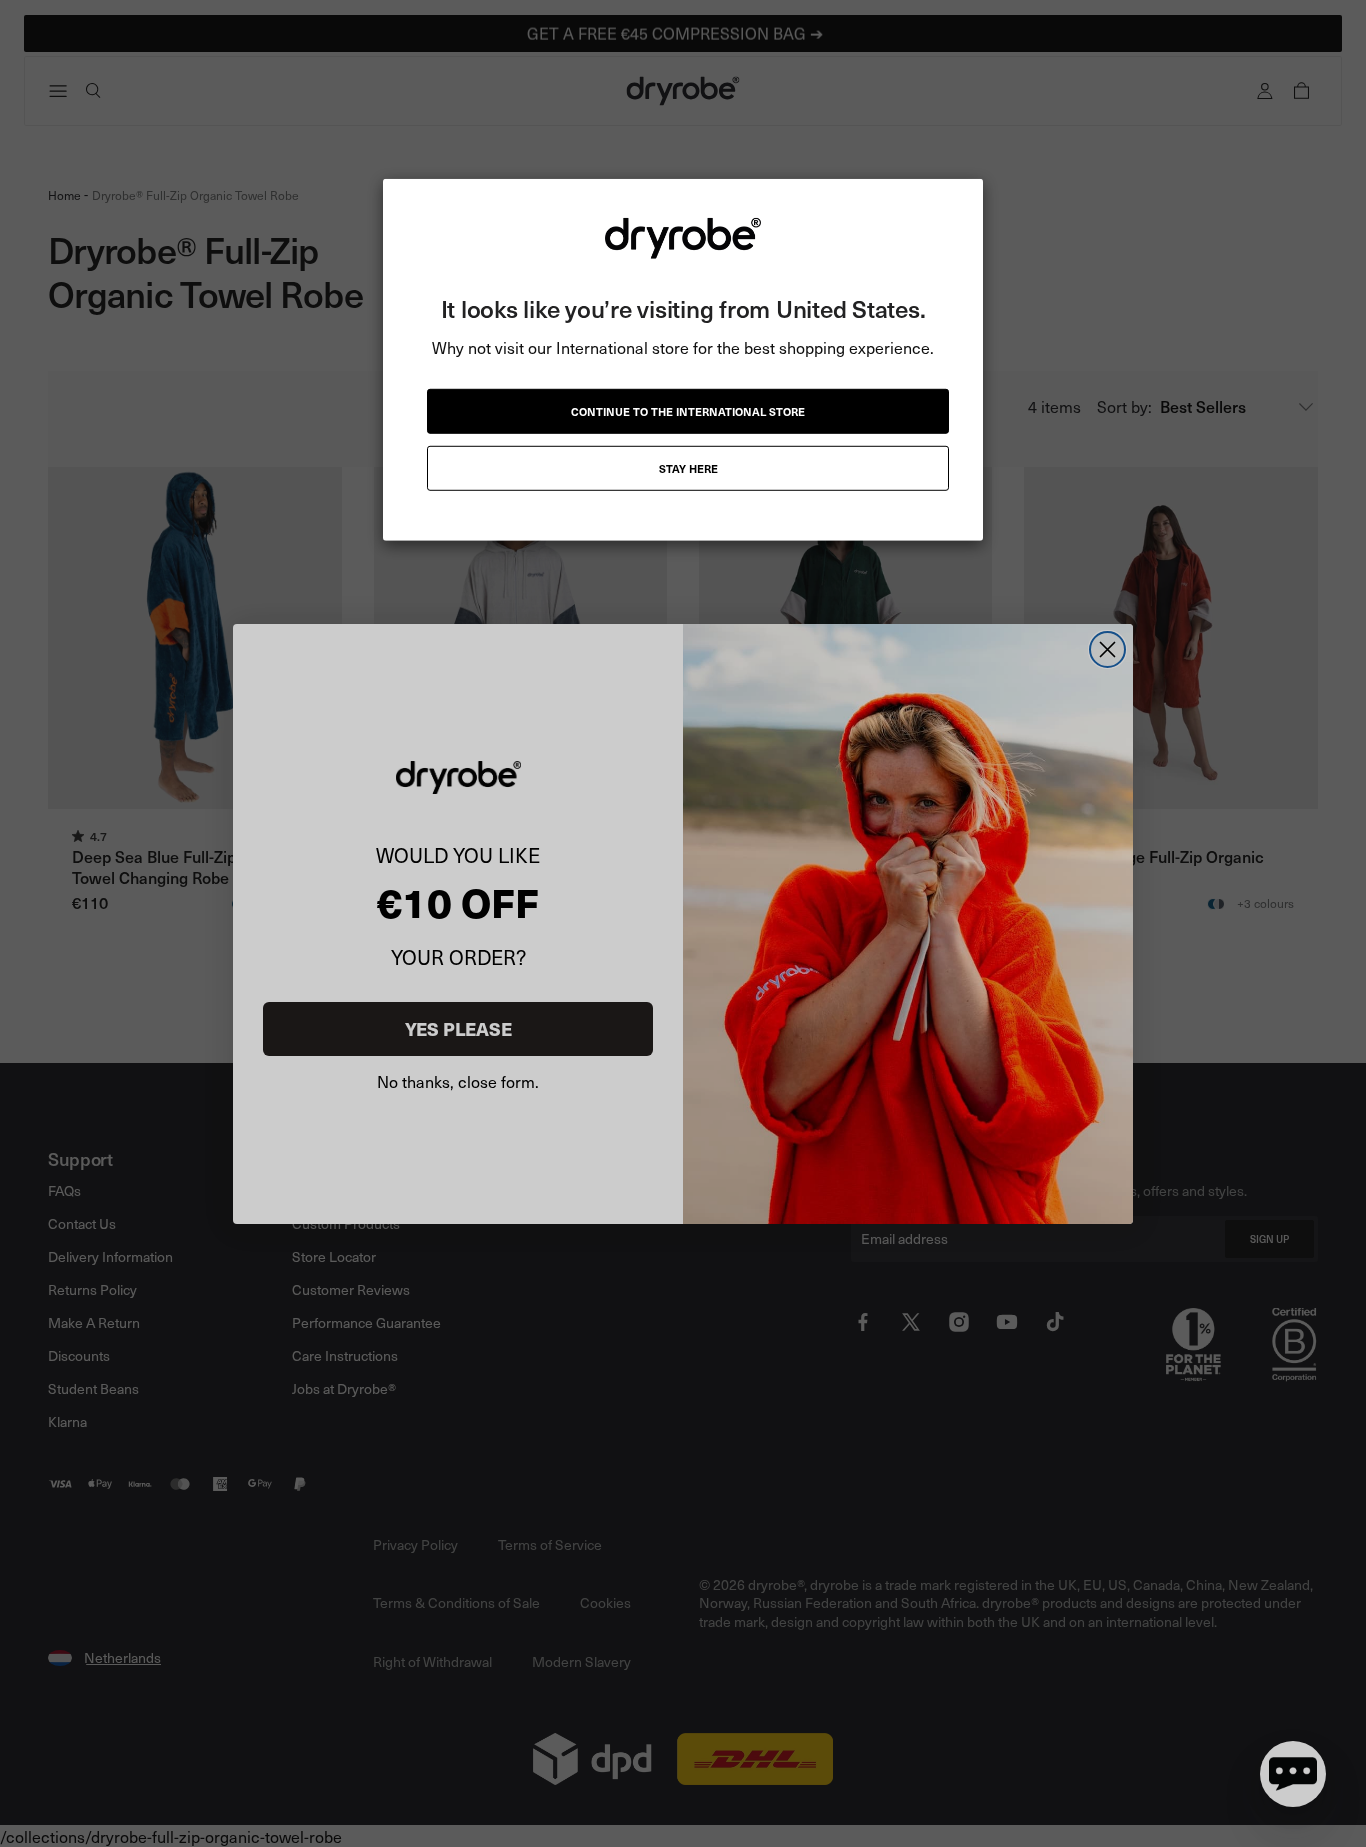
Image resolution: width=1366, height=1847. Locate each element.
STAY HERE (688, 468)
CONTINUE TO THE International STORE (688, 411)
